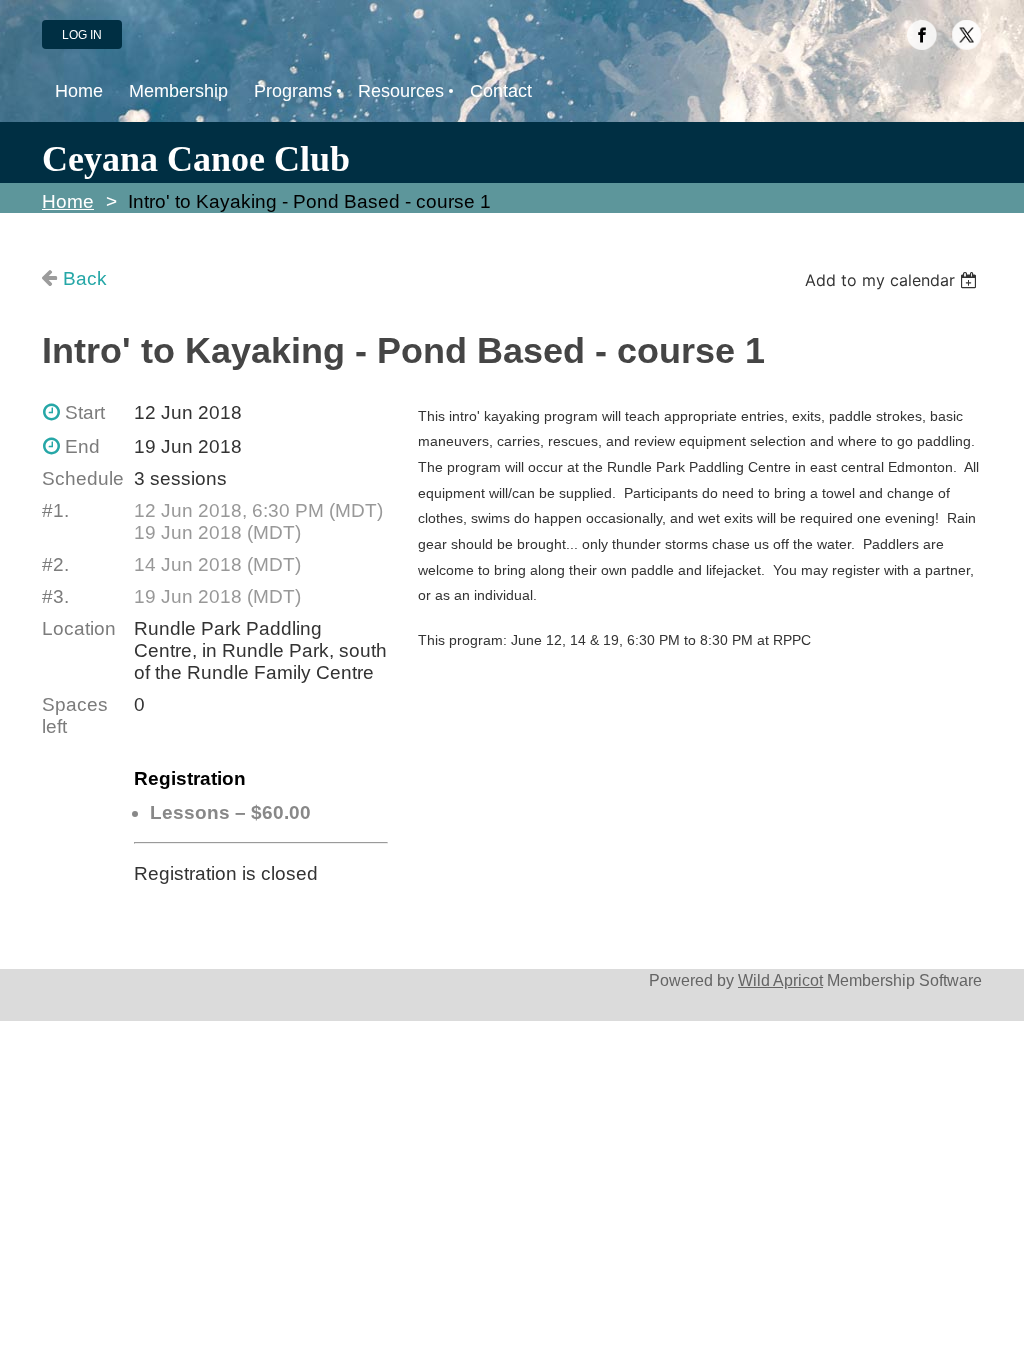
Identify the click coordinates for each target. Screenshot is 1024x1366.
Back (85, 278)
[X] (967, 35)
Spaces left (75, 715)
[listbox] (893, 280)
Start (85, 412)
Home (68, 201)
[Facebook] (922, 35)
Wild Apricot (780, 980)
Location (79, 628)
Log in (82, 35)
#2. (55, 564)
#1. (55, 510)
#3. (55, 596)
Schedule (83, 478)
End (82, 446)
